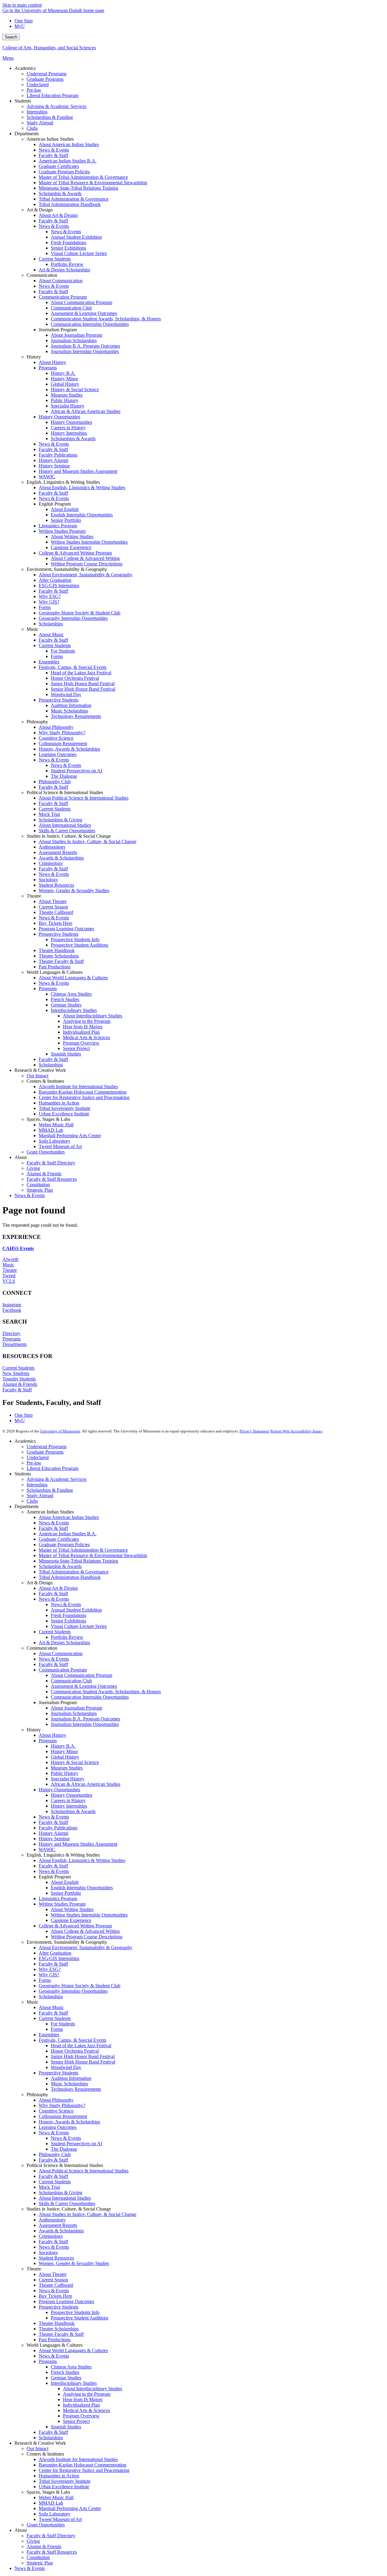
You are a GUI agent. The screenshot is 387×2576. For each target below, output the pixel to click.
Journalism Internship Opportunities (85, 1724)
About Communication (61, 1653)
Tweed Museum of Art (60, 2519)
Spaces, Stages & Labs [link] (48, 1119)
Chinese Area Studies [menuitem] (71, 994)
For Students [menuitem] (63, 651)
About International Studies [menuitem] (65, 825)
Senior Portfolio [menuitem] (66, 520)
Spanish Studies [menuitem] (66, 1054)
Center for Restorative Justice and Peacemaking (84, 2470)
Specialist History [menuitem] (68, 406)
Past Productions (55, 2340)
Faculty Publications (58, 1828)
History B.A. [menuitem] (63, 373)
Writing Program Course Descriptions (87, 1937)
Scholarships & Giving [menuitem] (60, 820)
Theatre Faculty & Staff (61, 2334)
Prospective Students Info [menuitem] (75, 939)
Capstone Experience (71, 1920)
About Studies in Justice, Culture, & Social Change (88, 2214)
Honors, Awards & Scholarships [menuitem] (69, 749)
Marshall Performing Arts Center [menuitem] (70, 1136)
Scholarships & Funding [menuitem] (50, 117)
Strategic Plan (40, 2563)
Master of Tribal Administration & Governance (83, 1550)
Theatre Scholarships (59, 2329)
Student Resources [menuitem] (56, 885)
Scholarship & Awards (60, 1566)
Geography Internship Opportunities (73, 1991)
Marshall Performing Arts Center (70, 2508)
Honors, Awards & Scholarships (69, 2122)
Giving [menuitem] (33, 1168)
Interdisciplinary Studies (74, 2383)
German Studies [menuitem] (66, 1005)
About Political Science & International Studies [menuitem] (84, 798)
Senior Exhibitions (68, 1621)
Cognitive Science (56, 2111)
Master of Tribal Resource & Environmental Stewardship (93, 1555)
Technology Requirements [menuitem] (76, 716)
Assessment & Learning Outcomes (84, 1686)
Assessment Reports (58, 2225)
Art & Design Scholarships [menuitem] (64, 270)
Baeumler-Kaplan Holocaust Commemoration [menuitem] (83, 1092)
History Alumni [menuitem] (54, 460)
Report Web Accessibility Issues (296, 1431)
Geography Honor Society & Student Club (80, 1986)
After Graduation (55, 1953)
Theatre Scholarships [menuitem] (59, 956)
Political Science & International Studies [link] (65, 792)
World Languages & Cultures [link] (55, 972)
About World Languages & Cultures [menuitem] (73, 978)
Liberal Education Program (52, 1468)
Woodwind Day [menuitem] (66, 694)
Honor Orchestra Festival (75, 2051)
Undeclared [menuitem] (38, 85)
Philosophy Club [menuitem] (55, 782)
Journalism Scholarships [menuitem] (74, 340)
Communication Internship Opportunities (90, 1697)
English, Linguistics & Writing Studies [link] (63, 482)
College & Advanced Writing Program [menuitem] (75, 553)
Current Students (18, 1368)
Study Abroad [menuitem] (40, 123)
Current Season (53, 2280)
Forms (45, 1980)
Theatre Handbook (57, 2323)
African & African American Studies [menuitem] (86, 411)
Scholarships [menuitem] (51, 624)
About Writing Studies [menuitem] (72, 537)
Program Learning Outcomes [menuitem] (66, 929)
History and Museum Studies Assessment (78, 1844)
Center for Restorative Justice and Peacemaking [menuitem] (84, 1097)
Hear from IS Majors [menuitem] (83, 1027)
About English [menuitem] (65, 509)
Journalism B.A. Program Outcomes (85, 1719)
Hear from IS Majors (83, 2399)
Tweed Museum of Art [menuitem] (60, 1146)
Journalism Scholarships (74, 1713)
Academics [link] (25, 68)
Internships (37, 1485)
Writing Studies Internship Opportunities (89, 1915)
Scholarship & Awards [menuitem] (60, 193)
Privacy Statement (254, 1431)
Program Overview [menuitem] (81, 1043)
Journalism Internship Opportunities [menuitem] (85, 351)
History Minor (64, 1751)
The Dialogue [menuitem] (64, 776)
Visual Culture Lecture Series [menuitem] (79, 253)
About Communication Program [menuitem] (81, 302)
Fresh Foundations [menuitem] (68, 242)
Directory (11, 1333)
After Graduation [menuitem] (55, 580)
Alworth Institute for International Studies (78, 2459)
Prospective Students (59, 2073)
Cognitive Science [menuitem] (56, 738)
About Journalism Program (76, 1708)
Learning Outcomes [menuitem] (58, 754)
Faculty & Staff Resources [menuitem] (52, 1179)
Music (8, 1265)
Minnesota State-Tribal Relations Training (78, 1561)
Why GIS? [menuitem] (49, 602)
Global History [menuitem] (65, 384)
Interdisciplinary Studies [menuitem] (74, 1010)
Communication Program (63, 1670)
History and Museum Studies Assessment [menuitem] (78, 471)
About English (65, 1882)
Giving (33, 2541)
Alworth (10, 1259)
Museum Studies (67, 1768)
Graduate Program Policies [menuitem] (64, 172)
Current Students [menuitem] (55, 259)
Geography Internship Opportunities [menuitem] (73, 618)
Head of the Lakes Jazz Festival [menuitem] (81, 673)
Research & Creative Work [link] (40, 1070)
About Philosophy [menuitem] (56, 727)
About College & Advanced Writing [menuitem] (85, 558)
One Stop (24, 21)
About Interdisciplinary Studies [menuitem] (93, 1016)
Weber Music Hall (56, 2497)
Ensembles (49, 2035)
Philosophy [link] (37, 722)
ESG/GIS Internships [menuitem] (59, 586)
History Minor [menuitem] (64, 379)
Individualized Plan (81, 2405)
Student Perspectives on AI (76, 2144)
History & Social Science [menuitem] (75, 390)
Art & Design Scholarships (64, 1643)
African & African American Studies (86, 1784)
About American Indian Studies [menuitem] (69, 144)
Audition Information (71, 2078)
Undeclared (38, 1457)
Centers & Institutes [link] (45, 1081)
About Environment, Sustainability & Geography (86, 1948)
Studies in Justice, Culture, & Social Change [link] (69, 836)
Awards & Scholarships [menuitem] (61, 858)
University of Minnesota (60, 1431)
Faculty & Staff (17, 1390)
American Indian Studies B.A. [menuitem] (68, 161)
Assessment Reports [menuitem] (58, 852)
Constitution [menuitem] (38, 1185)
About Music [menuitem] (51, 635)
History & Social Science (75, 1762)
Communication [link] (42, 275)
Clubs (32, 1501)
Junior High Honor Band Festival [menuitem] (83, 684)
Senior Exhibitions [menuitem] (68, 248)
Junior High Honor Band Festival (83, 2056)
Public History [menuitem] (65, 400)
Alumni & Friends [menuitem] (44, 1174)
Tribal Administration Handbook (70, 1577)
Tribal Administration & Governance (74, 1572)
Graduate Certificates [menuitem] (59, 166)
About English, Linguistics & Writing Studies (82, 1860)
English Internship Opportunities (82, 1888)
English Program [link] (55, 504)
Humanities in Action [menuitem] (59, 1103)
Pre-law (34, 1463)
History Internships (69, 1806)
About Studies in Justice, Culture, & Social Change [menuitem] (88, 841)
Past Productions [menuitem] (55, 967)
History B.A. (63, 1746)
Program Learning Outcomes (66, 2301)
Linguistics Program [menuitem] (58, 526)
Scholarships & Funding (50, 1490)
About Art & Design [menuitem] (58, 215)
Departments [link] (27, 134)
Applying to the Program (87, 2394)
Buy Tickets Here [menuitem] (55, 923)
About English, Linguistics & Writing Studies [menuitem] (82, 488)
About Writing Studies (72, 1909)
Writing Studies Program (62, 1904)
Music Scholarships (69, 2084)
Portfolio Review (67, 1637)
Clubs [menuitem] (32, 128)
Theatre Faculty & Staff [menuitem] (61, 961)
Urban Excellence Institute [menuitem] (64, 1114)
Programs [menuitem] (48, 368)
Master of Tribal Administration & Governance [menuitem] (83, 177)
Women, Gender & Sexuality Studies (74, 2263)
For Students (63, 2024)
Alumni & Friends (20, 1384)
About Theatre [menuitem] (53, 901)
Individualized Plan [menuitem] (81, 1032)
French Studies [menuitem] (65, 999)
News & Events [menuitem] (54, 150)
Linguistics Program (58, 1898)
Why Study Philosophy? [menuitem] (62, 733)
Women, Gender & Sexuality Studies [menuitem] (74, 890)
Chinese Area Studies (71, 2367)
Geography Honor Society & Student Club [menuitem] (80, 613)
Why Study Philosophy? (62, 2105)
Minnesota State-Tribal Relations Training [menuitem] (78, 188)
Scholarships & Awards (73, 1811)
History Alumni (54, 1833)
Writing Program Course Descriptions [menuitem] (87, 564)
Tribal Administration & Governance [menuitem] (74, 199)
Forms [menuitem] (45, 607)
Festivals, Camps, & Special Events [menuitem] (73, 667)
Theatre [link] (34, 896)
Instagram (12, 1305)
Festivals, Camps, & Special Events (73, 2040)
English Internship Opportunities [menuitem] (82, 515)
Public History (65, 1773)
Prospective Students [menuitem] (59, 700)
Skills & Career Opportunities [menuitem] (67, 831)
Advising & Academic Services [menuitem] (57, 106)
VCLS (9, 1281)
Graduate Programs (45, 1452)
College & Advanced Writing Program (75, 1926)
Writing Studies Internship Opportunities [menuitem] (89, 542)
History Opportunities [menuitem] (59, 417)
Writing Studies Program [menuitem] (62, 531)
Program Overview (81, 2416)
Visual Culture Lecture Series (79, 1626)
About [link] (21, 1157)
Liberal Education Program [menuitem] (52, 95)
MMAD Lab (51, 2503)
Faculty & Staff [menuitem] (53, 155)
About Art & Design (58, 1588)
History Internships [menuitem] (69, 433)
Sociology (48, 2252)
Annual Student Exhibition (76, 1610)
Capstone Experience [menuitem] (71, 547)
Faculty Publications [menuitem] (58, 455)
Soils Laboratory (55, 2514)
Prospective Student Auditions (80, 2318)
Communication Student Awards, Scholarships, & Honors (106, 1692)
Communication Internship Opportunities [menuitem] (90, 324)
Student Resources (56, 2258)
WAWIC (47, 1849)
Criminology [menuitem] (51, 863)
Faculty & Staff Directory (51, 2536)
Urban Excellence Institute (64, 2487)
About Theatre (53, 2274)
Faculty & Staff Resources (52, 2552)
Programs (11, 1339)
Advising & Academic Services (57, 1479)
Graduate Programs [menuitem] (45, 79)
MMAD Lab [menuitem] (51, 1130)
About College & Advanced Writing (85, 1931)
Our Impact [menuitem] (37, 1076)
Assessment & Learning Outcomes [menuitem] (84, 313)
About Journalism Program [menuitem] (76, 335)
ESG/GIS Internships (59, 1958)
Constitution (38, 2557)
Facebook (12, 1310)
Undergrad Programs (47, 1447)
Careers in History (68, 1800)
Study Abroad (40, 1496)
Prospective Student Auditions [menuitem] (80, 945)
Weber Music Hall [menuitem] (56, 1125)
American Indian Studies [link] (50, 139)
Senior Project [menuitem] (76, 1048)
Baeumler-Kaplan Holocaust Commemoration (83, 2465)
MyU (20, 26)
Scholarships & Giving (60, 2193)
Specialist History (68, 1779)
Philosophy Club (55, 2154)
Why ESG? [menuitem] (50, 596)
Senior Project (76, 2421)
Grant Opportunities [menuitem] (46, 1152)
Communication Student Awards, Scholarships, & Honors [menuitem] (106, 319)
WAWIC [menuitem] (47, 477)
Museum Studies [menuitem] (67, 395)
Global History (65, 1757)
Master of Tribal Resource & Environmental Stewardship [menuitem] (93, 183)
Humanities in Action (59, 2476)
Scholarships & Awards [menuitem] (73, 439)
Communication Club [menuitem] (71, 308)
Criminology (51, 2236)
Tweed (9, 1276)
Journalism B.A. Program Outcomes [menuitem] (85, 346)
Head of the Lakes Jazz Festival (81, 2046)
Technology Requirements (76, 2089)
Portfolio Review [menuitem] (67, 264)
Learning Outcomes (58, 2127)
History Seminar (54, 1839)
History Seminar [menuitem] (54, 466)
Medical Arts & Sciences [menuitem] (86, 1038)
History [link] (34, 357)
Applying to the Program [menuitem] (87, 1021)
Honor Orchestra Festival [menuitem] (75, 678)
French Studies (65, 2372)
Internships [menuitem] (37, 112)
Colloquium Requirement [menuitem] (63, 743)
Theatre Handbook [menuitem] (57, 950)
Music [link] (33, 629)
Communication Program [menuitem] (63, 297)
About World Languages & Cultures (73, 2350)
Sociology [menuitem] (48, 880)
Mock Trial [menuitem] (49, 814)
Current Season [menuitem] (53, 907)
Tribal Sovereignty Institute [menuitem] (65, 1108)
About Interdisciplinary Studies (93, 2389)
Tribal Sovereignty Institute (65, 2481)
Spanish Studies (66, 2427)
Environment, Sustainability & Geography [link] (67, 569)
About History (52, 1735)
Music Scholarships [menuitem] (69, 711)
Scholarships (51, 1997)
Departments (15, 1344)
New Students (16, 1373)
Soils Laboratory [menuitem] (55, 1141)
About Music (51, 2007)
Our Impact (37, 2448)
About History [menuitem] (52, 362)
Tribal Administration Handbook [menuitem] (70, 204)
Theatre (10, 1270)
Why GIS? (49, 1975)
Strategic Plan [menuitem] (40, 1190)
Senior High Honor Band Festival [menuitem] (83, 689)
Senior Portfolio (66, 1893)
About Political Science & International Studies (84, 2171)
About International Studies (65, 2198)
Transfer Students (19, 1379)
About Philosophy (56, 2100)
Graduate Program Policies (64, 1545)
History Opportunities (59, 1790)
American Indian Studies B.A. (68, 1534)
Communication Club (71, 1681)
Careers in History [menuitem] (68, 428)
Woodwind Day (66, 2067)
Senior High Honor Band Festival (83, 2062)
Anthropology (52, 2220)
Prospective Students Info (75, 2312)
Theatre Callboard (56, 2285)
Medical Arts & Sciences (86, 2410)
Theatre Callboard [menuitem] (56, 912)
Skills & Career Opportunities (67, 2203)
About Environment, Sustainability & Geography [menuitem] (86, 575)
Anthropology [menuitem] (52, 847)
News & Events (54, 1523)
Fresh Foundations (68, 1615)
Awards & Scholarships (61, 2231)
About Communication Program (81, 1675)
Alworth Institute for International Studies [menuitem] (78, 1087)
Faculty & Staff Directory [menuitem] (51, 1163)
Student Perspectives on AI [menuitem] (76, 771)
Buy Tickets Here (55, 2296)
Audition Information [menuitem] (71, 705)
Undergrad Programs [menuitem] (47, 74)
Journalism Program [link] (58, 330)
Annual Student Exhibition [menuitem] (76, 237)
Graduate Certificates (59, 1539)
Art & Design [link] (40, 210)
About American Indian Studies (69, 1517)
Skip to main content (22, 5)
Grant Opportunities (46, 2525)
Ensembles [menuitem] (49, 662)
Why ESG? (50, 1969)
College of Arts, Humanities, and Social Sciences (49, 48)
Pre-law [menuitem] (34, 90)
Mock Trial (49, 2187)
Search (11, 37)
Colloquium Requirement (63, 2116)
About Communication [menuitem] (61, 281)
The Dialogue (64, 2149)
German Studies (66, 2378)
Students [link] (23, 101)
